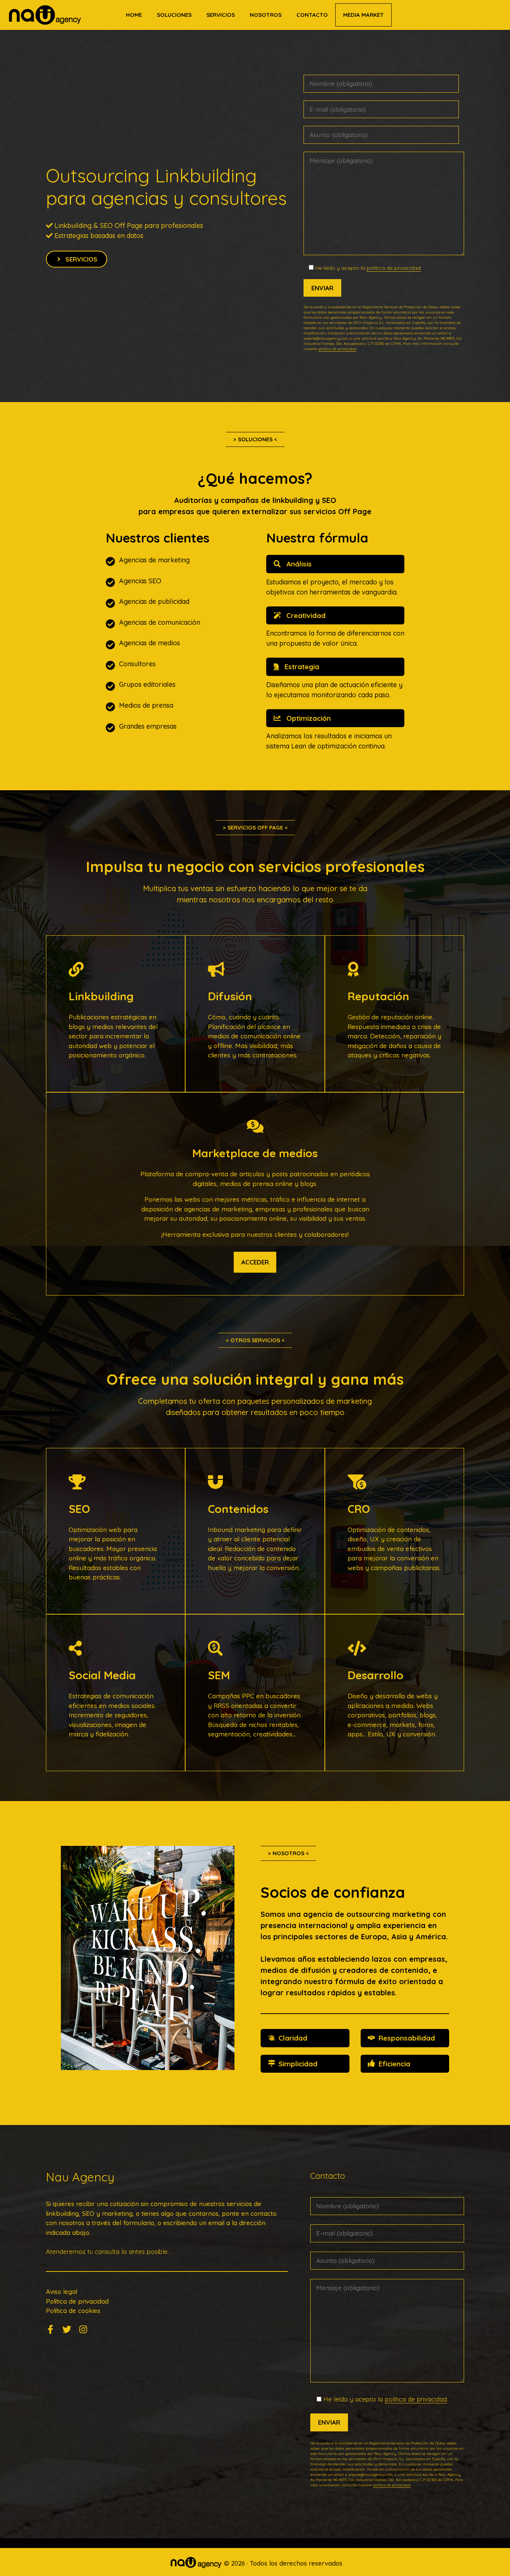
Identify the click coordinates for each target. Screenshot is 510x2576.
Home (134, 15)
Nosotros (266, 15)
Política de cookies (73, 2311)
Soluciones (174, 15)
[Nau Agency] (45, 15)
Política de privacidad (77, 2301)
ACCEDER (255, 1262)
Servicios (221, 15)
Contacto (312, 15)
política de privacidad (394, 268)
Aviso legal (62, 2291)
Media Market (363, 15)
